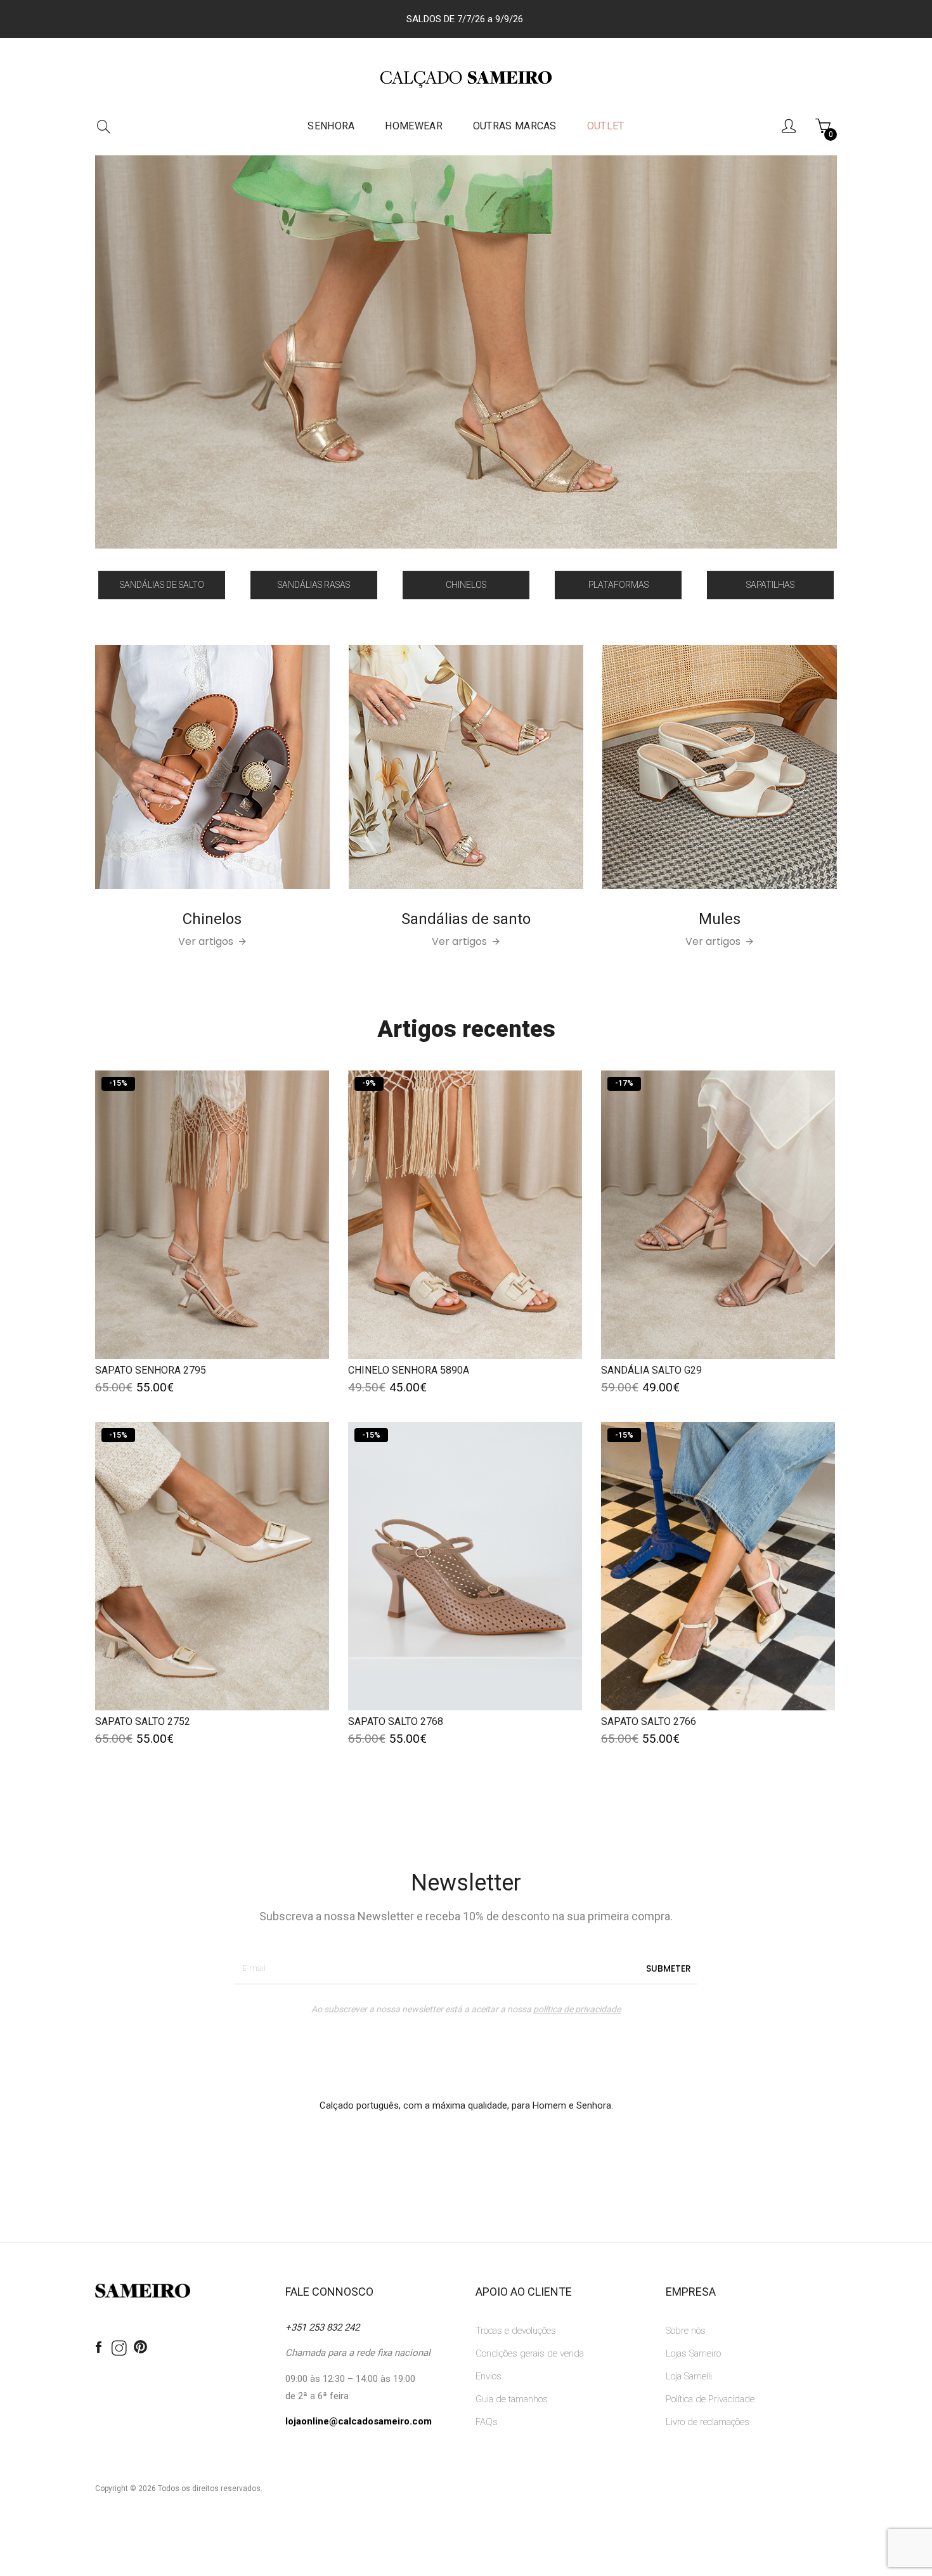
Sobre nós (686, 2331)
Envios (489, 2376)
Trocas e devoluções (516, 2331)
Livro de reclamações (708, 2422)
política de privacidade (577, 2009)
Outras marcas (515, 126)
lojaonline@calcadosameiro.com (359, 2421)
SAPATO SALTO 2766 (649, 1721)
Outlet (606, 126)
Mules (720, 919)
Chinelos (212, 919)
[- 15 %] (212, 1214)
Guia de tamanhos (512, 2399)
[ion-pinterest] (140, 2348)
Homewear (413, 126)
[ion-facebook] (98, 2348)
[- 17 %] (718, 1214)
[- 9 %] (465, 1214)
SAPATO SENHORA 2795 (151, 1370)
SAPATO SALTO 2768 (396, 1721)
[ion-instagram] (119, 2349)
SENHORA (331, 126)
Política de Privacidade (710, 2399)
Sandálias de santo (466, 919)
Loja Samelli (689, 2376)
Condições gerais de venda (530, 2353)
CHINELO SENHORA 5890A (409, 1370)
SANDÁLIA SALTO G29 (651, 1370)
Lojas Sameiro (693, 2353)
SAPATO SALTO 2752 (143, 1721)
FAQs (487, 2422)
